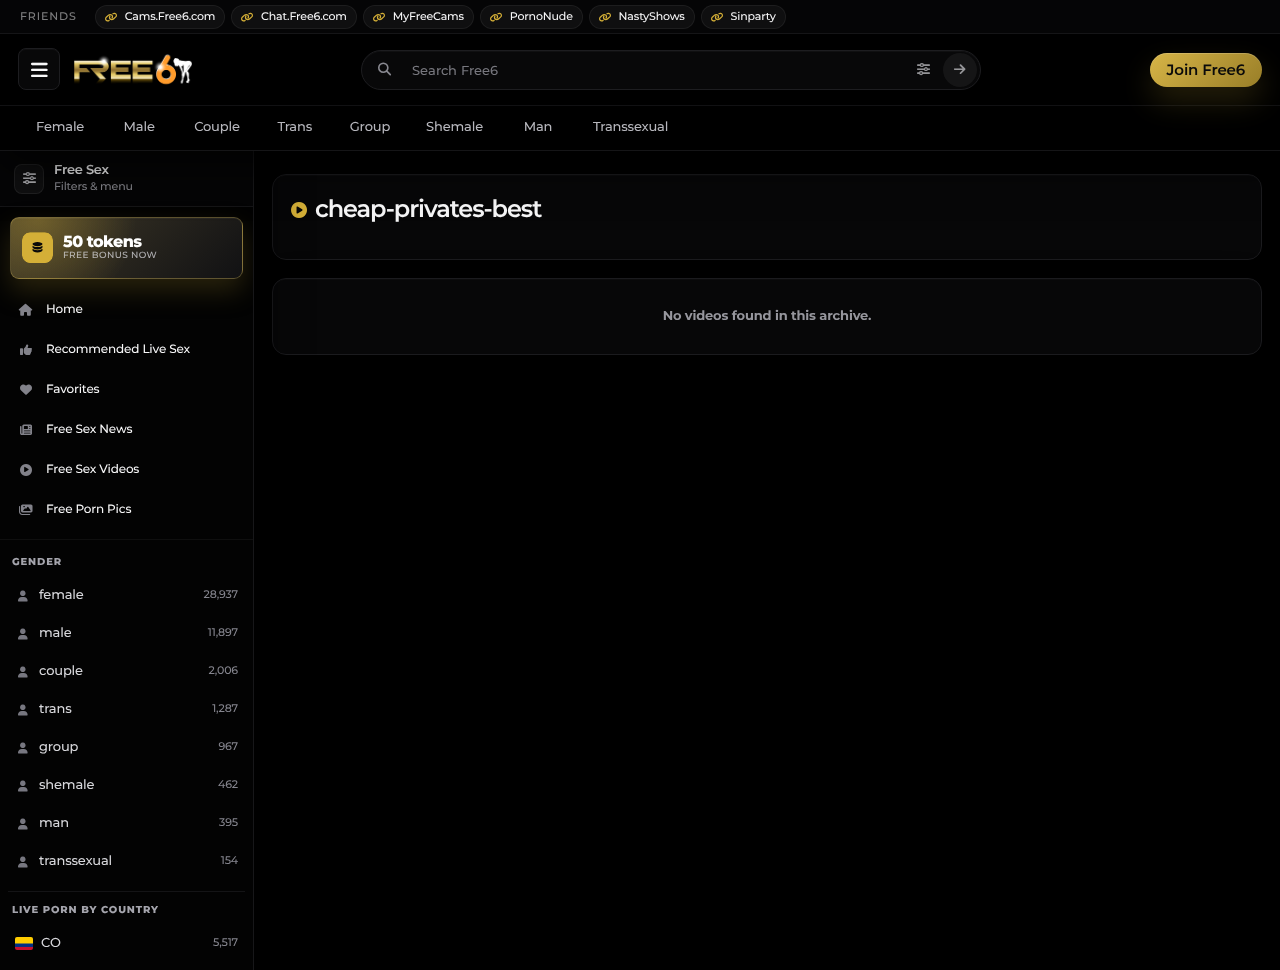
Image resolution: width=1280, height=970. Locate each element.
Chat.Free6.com (304, 16)
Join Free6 (1206, 69)
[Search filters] (924, 70)
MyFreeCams (428, 16)
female (60, 127)
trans (294, 127)
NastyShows (652, 16)
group (370, 127)
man (538, 127)
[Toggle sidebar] (39, 69)
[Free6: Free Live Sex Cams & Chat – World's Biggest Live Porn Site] (133, 70)
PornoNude (541, 16)
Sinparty (753, 16)
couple (217, 127)
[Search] (960, 70)
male (139, 127)
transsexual (630, 127)
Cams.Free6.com (170, 16)
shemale (454, 127)
